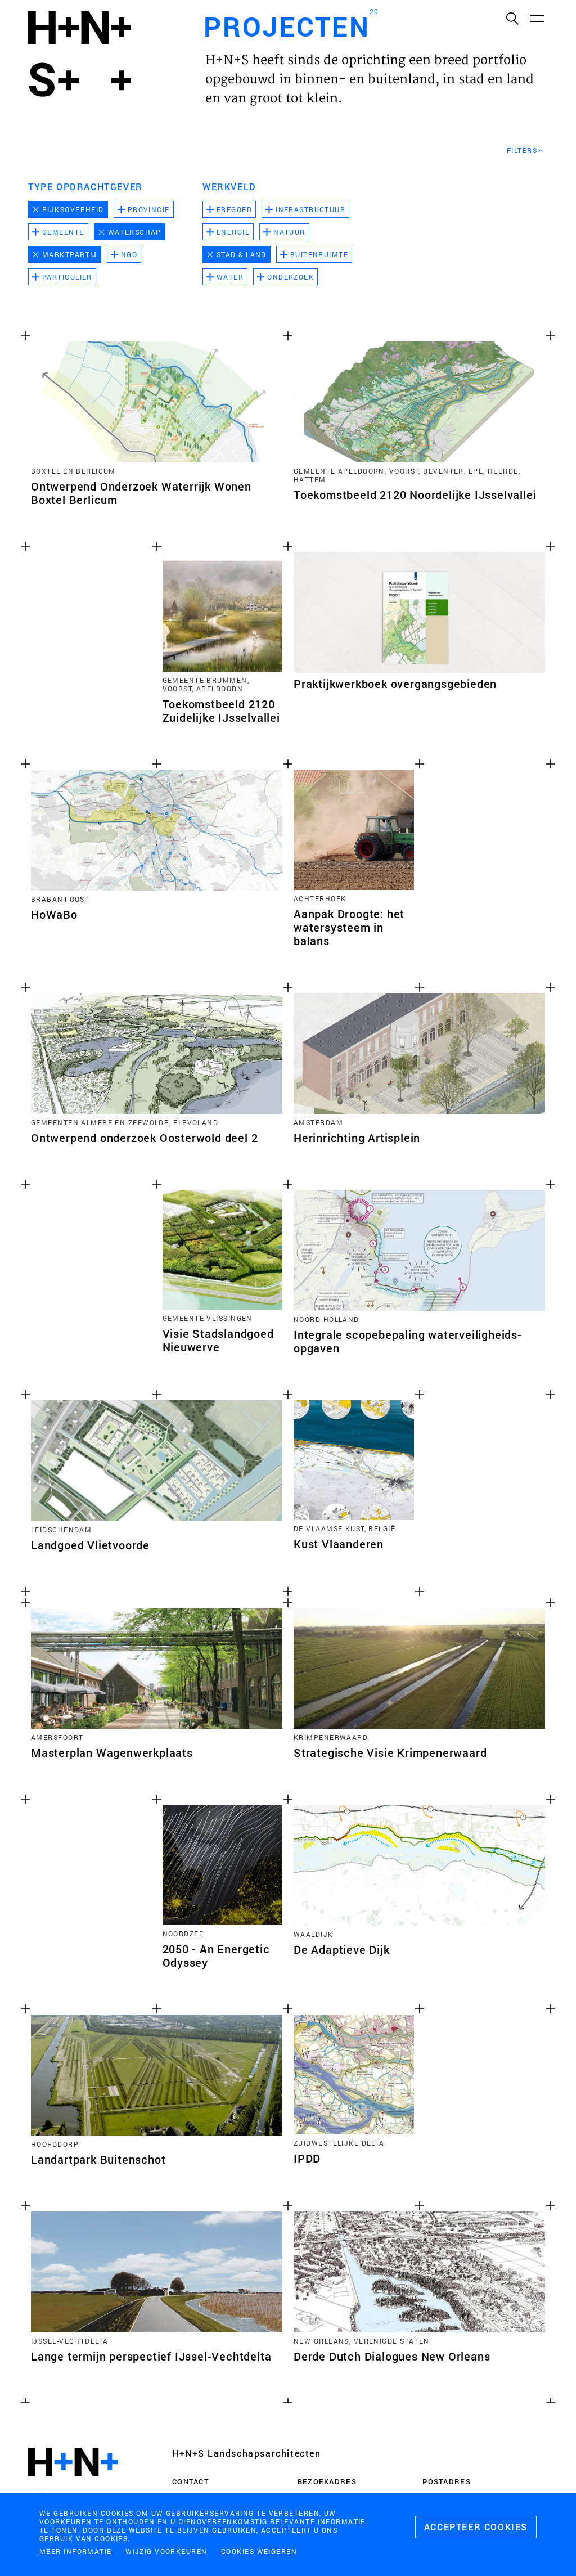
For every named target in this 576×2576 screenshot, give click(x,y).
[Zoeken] (512, 18)
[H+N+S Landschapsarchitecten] (73, 2485)
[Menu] (537, 18)
